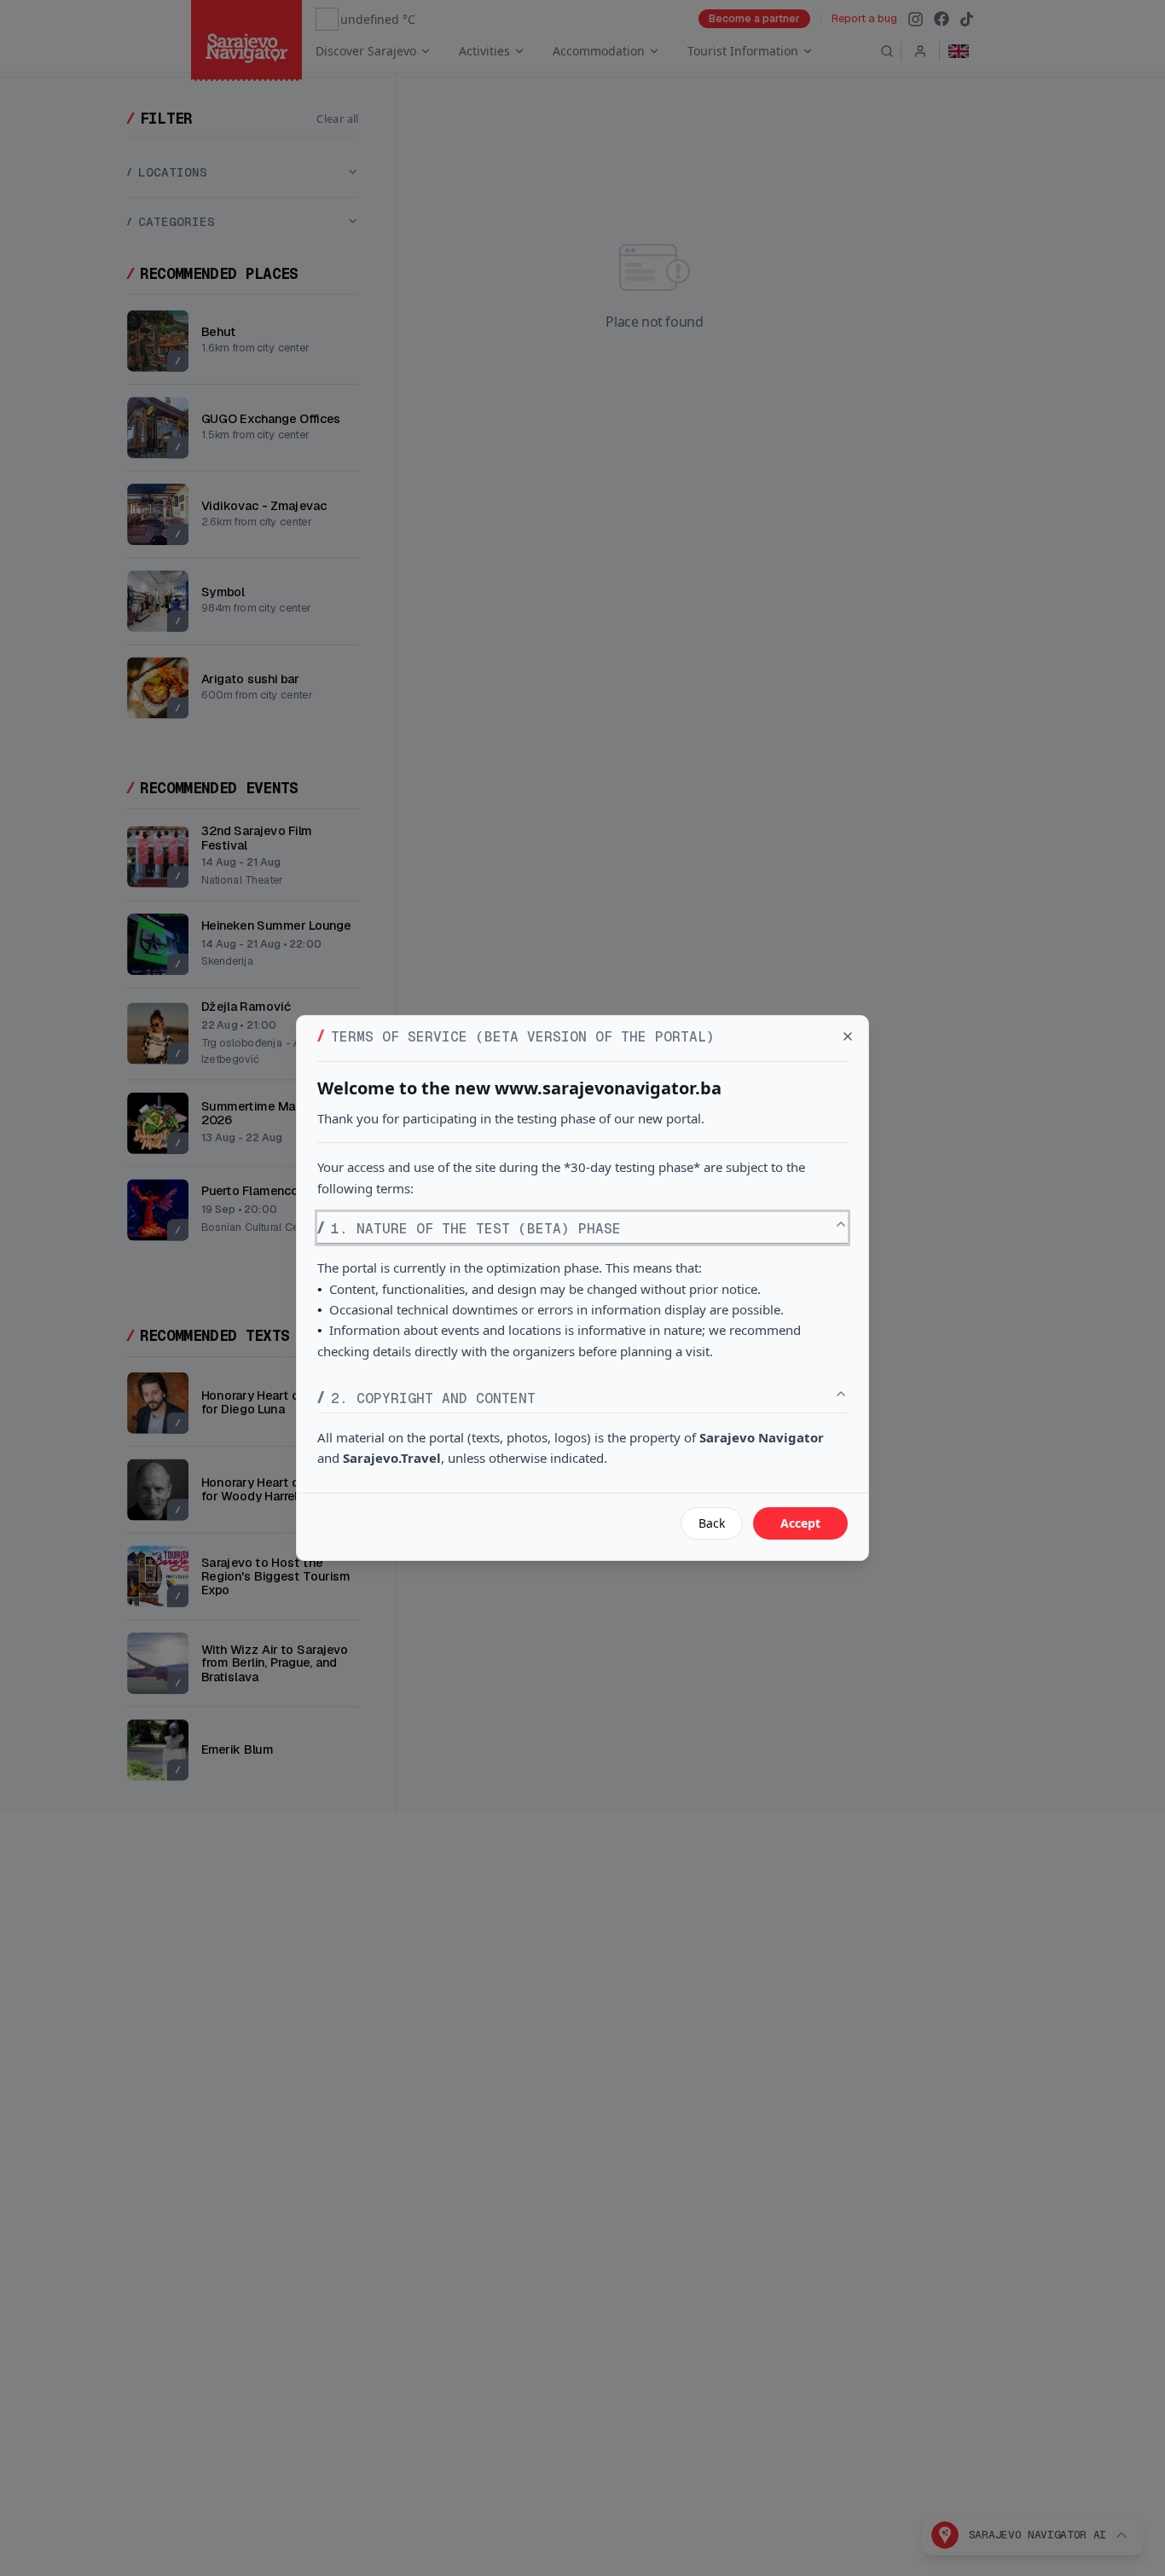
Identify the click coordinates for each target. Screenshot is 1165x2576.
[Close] (848, 1036)
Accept (800, 1523)
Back (712, 1523)
